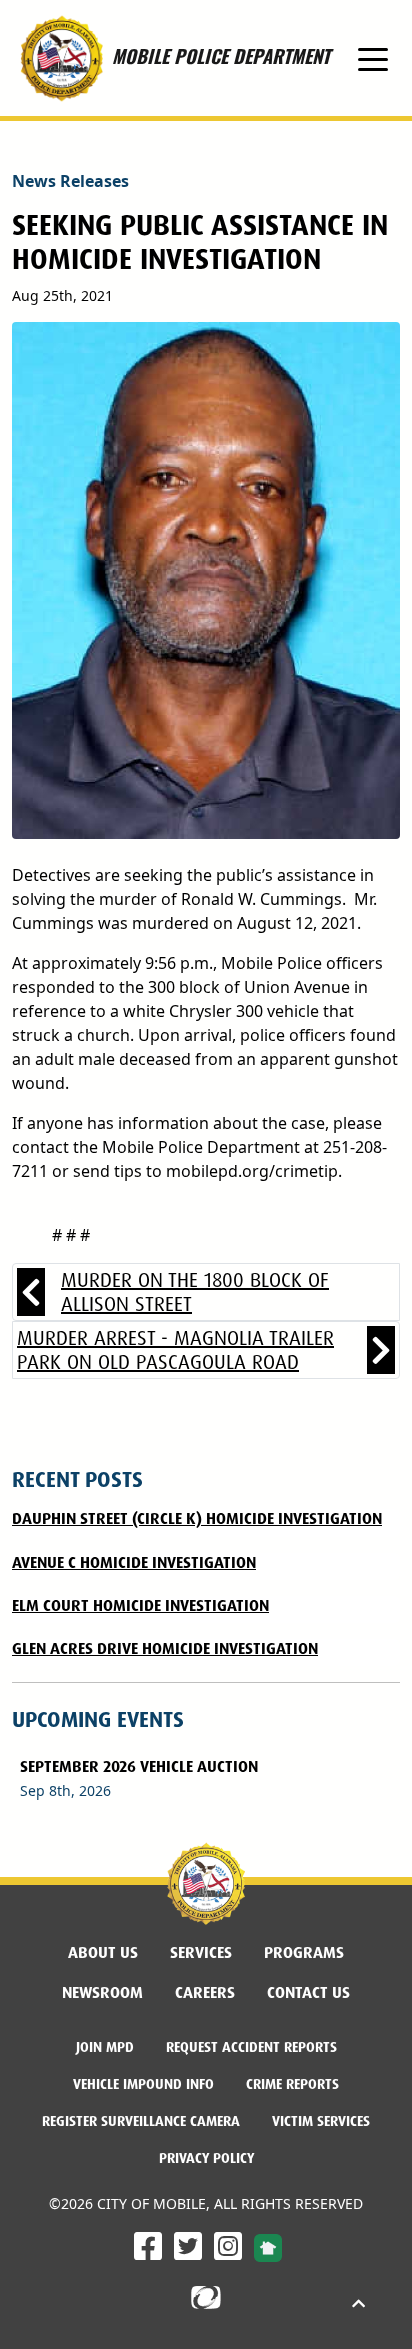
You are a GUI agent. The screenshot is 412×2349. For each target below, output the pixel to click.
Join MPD (113, 2046)
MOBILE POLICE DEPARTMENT (221, 40)
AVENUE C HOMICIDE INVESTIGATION (134, 1562)
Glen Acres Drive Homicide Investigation (165, 1648)
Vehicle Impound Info (143, 2084)
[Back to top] (358, 2304)
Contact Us (308, 1992)
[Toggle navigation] (373, 58)
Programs (304, 1952)
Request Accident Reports (251, 2047)
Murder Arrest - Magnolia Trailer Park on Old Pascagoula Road (175, 1350)
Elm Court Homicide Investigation (140, 1605)
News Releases (70, 181)
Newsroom (102, 1992)
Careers (213, 1992)
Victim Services (321, 2121)
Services (201, 1952)
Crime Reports (292, 2084)
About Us (103, 1952)
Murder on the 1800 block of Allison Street (195, 1292)
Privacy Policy (206, 2158)
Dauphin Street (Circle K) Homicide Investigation (197, 1518)
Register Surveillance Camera (141, 2121)
